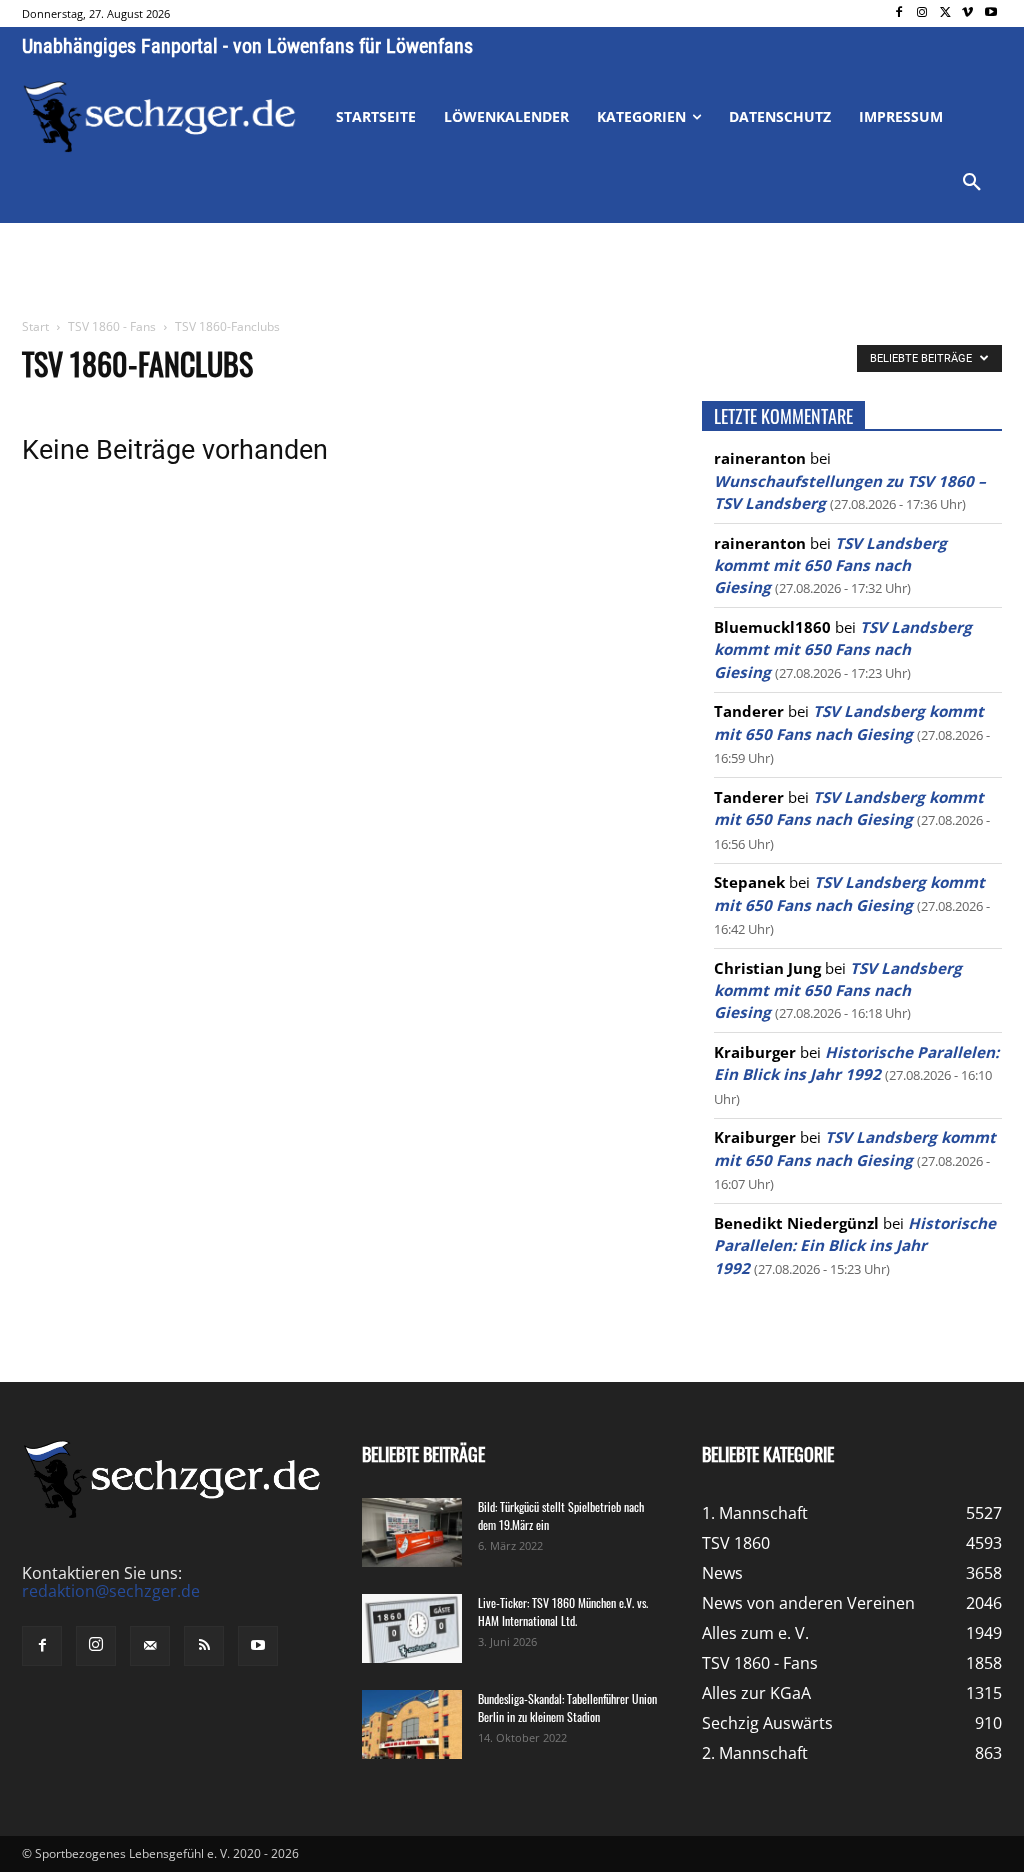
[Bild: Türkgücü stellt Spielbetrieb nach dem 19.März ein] (412, 1532)
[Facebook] (899, 13)
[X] (945, 13)
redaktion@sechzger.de (111, 1591)
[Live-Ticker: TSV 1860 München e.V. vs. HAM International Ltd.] (412, 1628)
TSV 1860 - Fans (112, 326)
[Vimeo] (967, 13)
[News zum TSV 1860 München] (159, 117)
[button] (972, 183)
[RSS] (204, 1646)
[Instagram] (922, 13)
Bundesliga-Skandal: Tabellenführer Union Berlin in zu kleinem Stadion (567, 1707)
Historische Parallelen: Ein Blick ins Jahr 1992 (855, 1245)
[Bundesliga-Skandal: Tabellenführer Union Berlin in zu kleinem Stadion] (412, 1724)
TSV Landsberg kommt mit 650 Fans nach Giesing (830, 565)
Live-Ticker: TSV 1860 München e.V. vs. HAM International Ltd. (563, 1611)
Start (35, 326)
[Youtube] (990, 13)
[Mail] (150, 1646)
